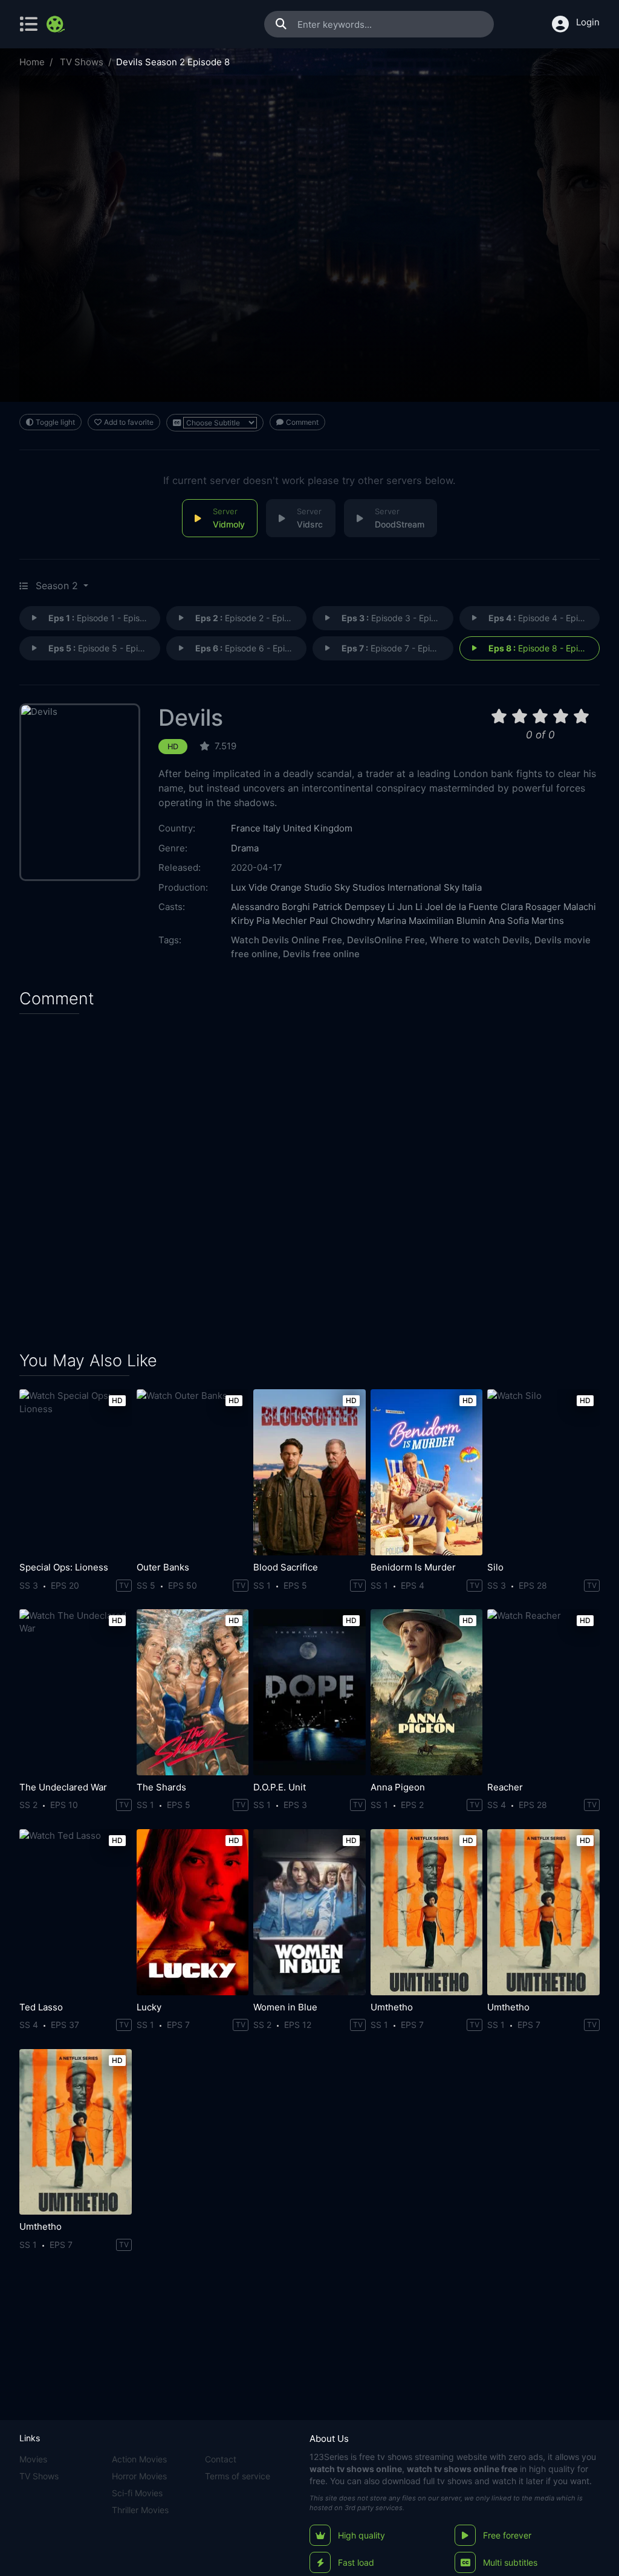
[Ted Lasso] (76, 1912)
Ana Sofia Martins (526, 921)
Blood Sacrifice (286, 1567)
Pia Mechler (282, 921)
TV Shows (82, 62)
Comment (302, 422)
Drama (245, 848)
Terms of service (238, 2476)
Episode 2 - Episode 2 (251, 618)
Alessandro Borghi (271, 907)
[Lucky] (193, 1912)
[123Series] (57, 24)
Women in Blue (285, 2007)
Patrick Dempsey (349, 907)
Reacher (505, 1787)
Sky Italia (463, 887)
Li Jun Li (405, 907)
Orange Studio (301, 887)
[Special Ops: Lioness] (76, 1472)
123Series (329, 2457)
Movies (33, 2459)
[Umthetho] (427, 1912)
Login (588, 22)
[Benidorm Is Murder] (427, 1472)
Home (32, 62)
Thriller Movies (140, 2510)
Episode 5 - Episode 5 (104, 648)
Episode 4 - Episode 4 (544, 618)
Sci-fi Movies (137, 2493)
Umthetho (392, 2007)
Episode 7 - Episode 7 (397, 648)
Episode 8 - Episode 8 (544, 648)
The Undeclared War (63, 1787)
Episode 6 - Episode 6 (251, 648)
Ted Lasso (41, 2007)
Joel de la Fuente (462, 907)
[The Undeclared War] (76, 1692)
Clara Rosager (531, 907)
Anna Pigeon (398, 1787)
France (246, 828)
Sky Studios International (388, 887)
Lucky (149, 2007)
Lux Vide (249, 887)
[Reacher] (543, 1692)
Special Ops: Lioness (64, 1567)
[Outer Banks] (193, 1472)
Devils (191, 718)
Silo (495, 1567)
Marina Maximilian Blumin (432, 921)
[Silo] (543, 1472)
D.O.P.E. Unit (280, 1787)
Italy (272, 828)
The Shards (161, 1787)
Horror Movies (139, 2476)
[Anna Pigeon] (427, 1692)
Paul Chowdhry (342, 921)
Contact (221, 2459)
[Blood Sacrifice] (309, 1472)
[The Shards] (193, 1692)
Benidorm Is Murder (413, 1567)
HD (173, 747)
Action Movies (139, 2459)
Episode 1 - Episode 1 (104, 618)
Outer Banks (163, 1567)
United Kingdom (318, 828)
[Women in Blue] (309, 1912)
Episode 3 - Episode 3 (397, 618)
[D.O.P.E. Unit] (309, 1692)
